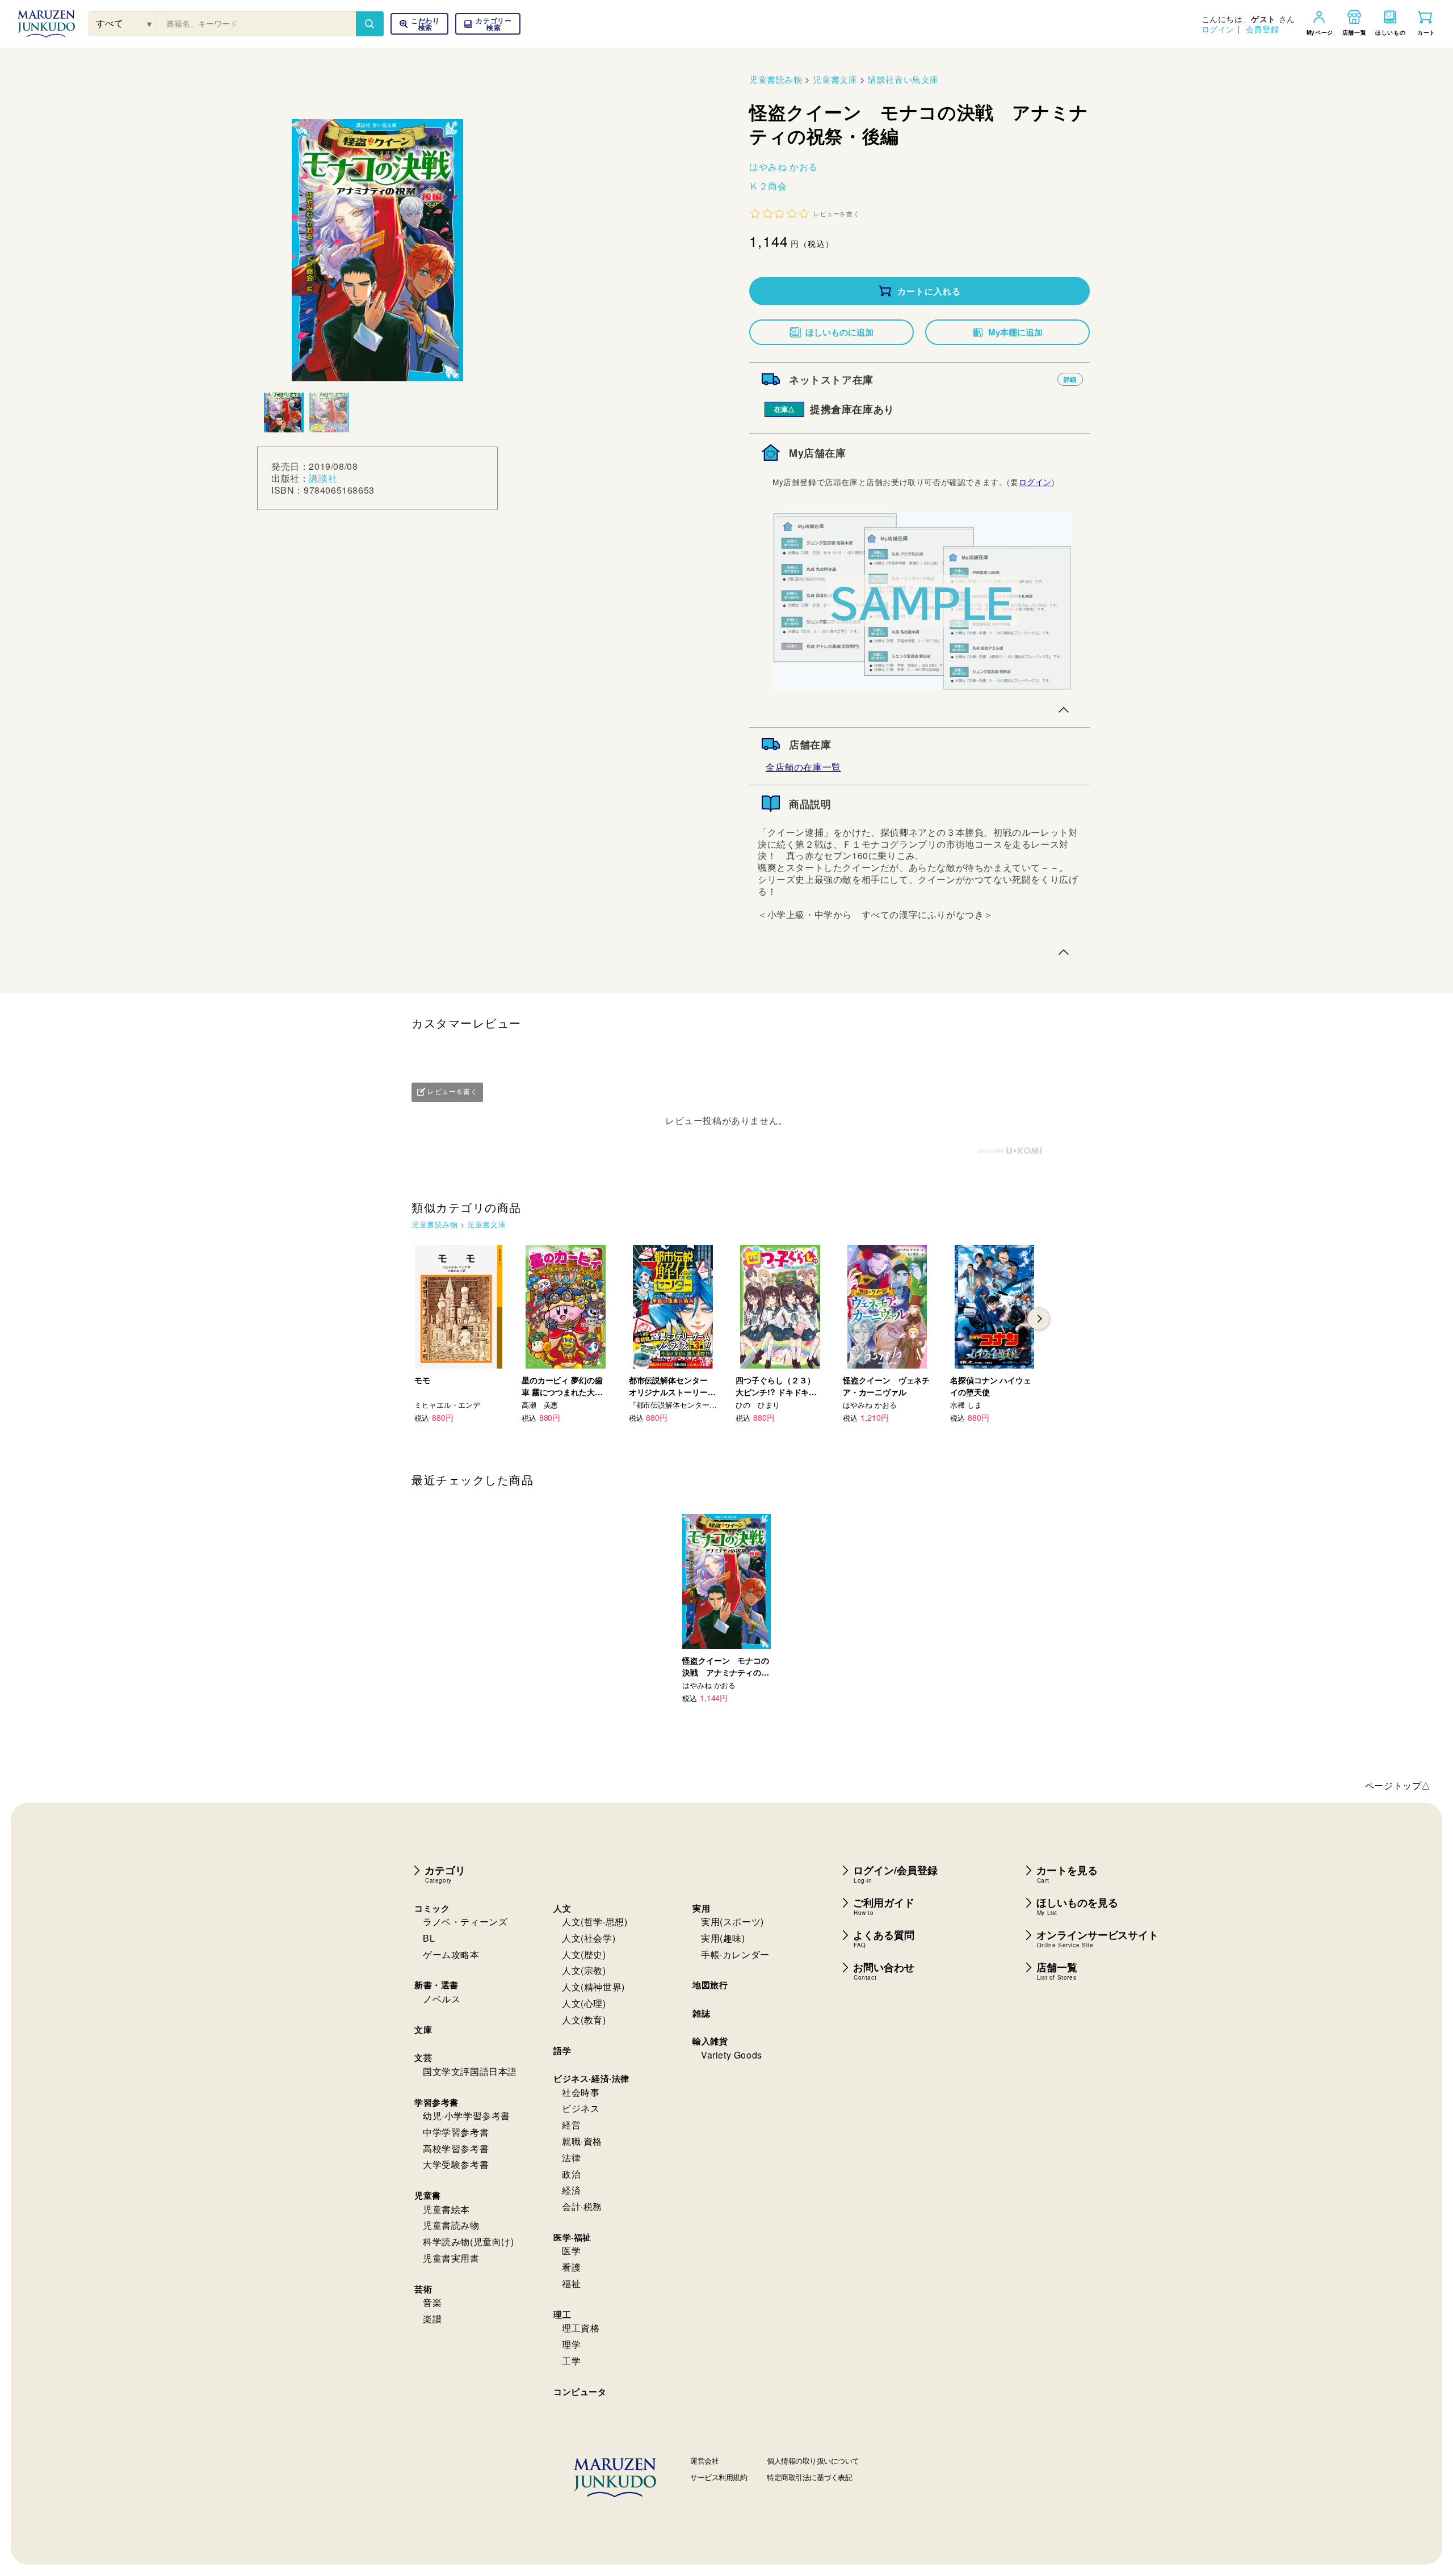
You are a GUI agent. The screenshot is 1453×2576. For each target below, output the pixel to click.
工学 (571, 2361)
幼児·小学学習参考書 (467, 2116)
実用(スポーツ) (732, 1922)
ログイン (1218, 29)
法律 (571, 2158)
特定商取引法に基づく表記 (809, 2477)
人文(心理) (584, 2003)
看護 (571, 2267)
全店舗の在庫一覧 (803, 767)
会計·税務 (582, 2206)
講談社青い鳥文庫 (903, 79)
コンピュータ (580, 2392)
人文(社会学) (589, 1938)
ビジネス (581, 2108)
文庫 (423, 2030)
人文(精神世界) (593, 1987)
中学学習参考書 (456, 2132)
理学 (571, 2344)
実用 (701, 1908)
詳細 (1070, 379)
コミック (432, 1908)
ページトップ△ (1398, 1785)
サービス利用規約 (719, 2477)
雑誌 (701, 2013)
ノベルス (442, 1999)
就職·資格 (582, 2141)
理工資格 (581, 2328)
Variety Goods (732, 2055)
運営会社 (704, 2461)
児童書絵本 (446, 2209)
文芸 (423, 2057)
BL (429, 1938)
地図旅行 (710, 1985)
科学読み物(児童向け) (469, 2242)
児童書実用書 (451, 2258)
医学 (571, 2251)
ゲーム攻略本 (451, 1954)
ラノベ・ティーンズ (465, 1922)
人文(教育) (584, 2020)
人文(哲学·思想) (595, 1922)
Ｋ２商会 (768, 186)
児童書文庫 (835, 79)
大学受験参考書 (456, 2164)
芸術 (423, 2289)
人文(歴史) (584, 1954)
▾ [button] (150, 24)
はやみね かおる (784, 167)
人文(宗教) (584, 1970)
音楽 (432, 2302)
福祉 (571, 2284)
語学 (562, 2051)
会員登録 (1262, 29)
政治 (571, 2174)
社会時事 (581, 2092)
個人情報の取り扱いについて (813, 2461)
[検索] (369, 24)
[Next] (1039, 1319)
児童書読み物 (776, 79)
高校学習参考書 (456, 2148)
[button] (488, 24)
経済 (571, 2190)
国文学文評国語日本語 (470, 2071)
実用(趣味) (723, 1938)
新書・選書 (436, 1985)
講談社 (323, 478)
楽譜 (432, 2319)
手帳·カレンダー (735, 1954)
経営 (571, 2125)
